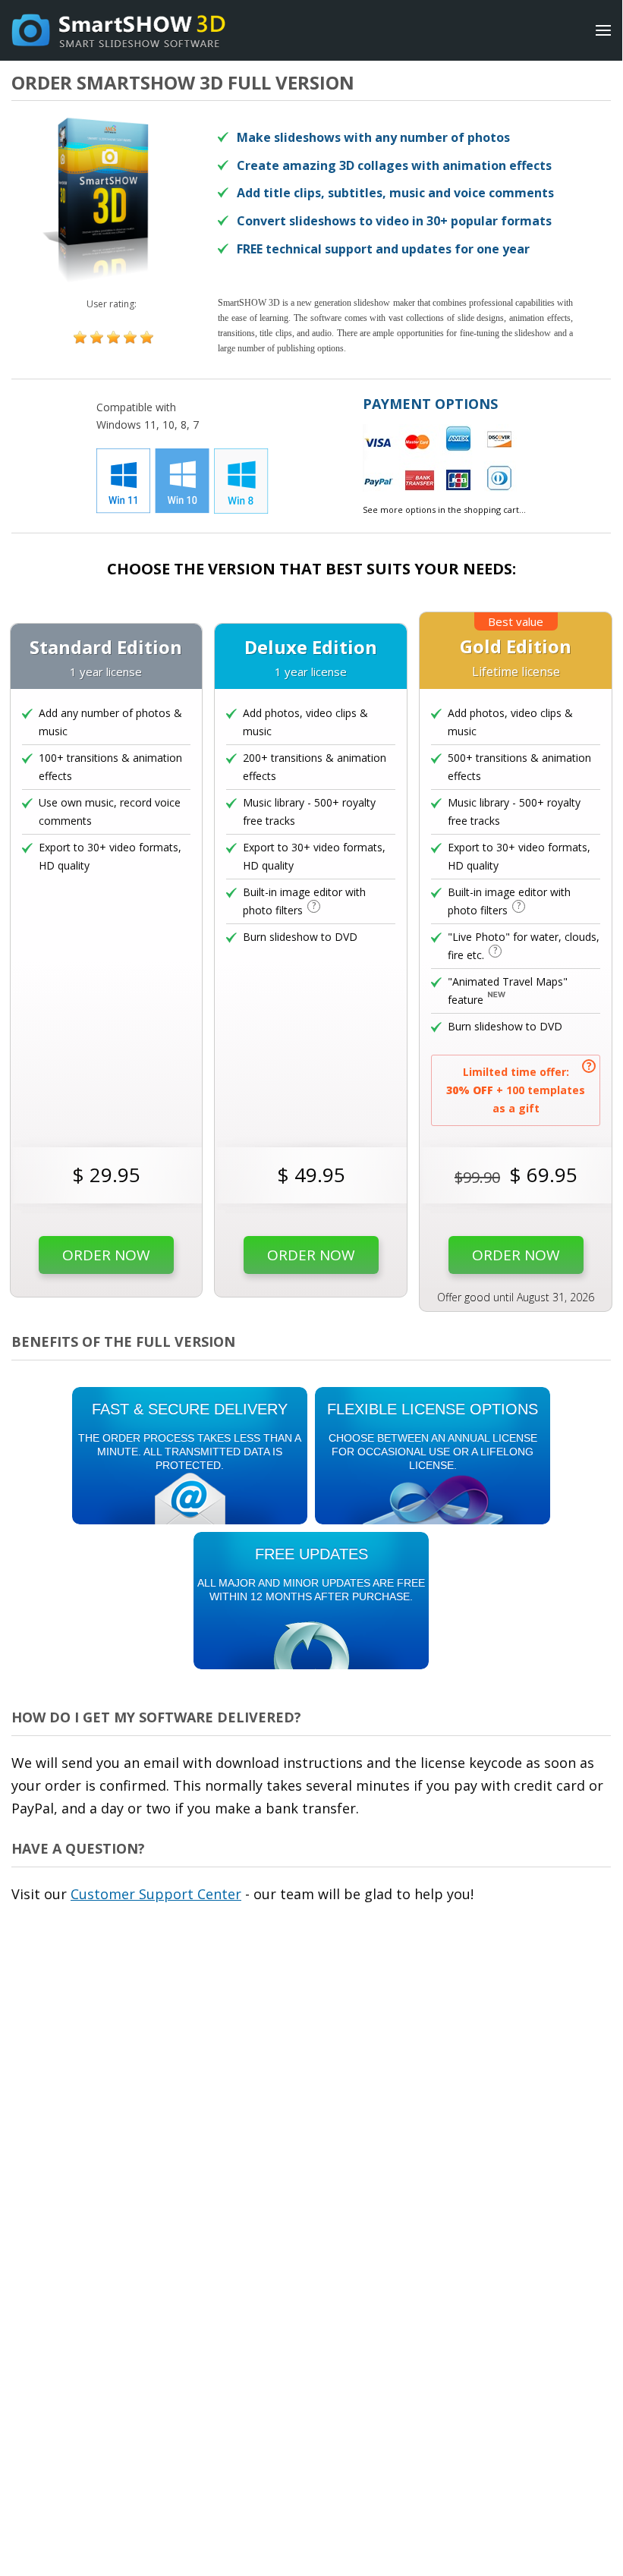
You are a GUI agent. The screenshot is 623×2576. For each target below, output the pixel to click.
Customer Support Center (156, 1894)
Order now (106, 1255)
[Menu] (603, 30)
